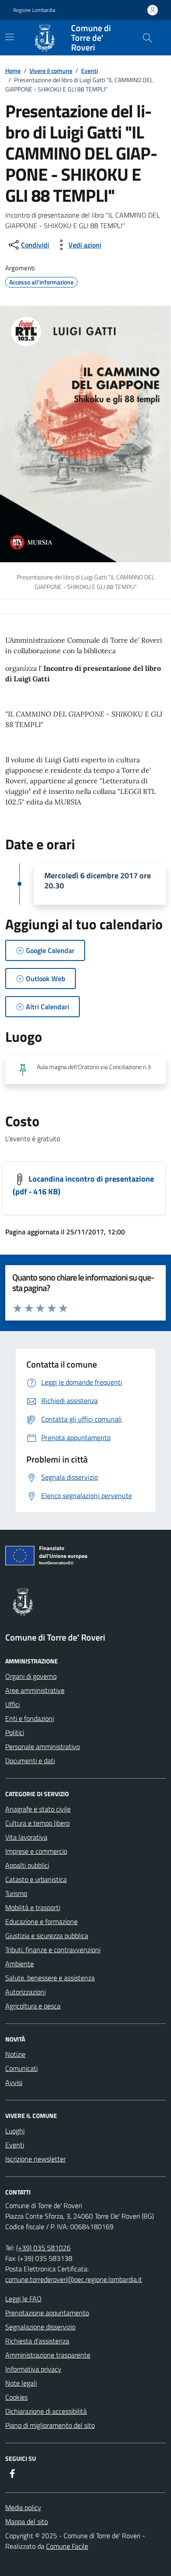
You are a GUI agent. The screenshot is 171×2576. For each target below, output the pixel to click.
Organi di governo (31, 1676)
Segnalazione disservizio (40, 2327)
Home (13, 71)
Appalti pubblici (27, 1865)
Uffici (12, 1704)
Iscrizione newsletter (36, 2159)
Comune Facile (67, 2546)
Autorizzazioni (25, 1992)
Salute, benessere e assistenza (50, 1978)
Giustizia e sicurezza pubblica (47, 1936)
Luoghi (15, 2131)
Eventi (89, 71)
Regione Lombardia (34, 10)
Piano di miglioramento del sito (50, 2425)
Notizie (15, 2054)
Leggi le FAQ (23, 2299)
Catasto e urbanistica (36, 1879)
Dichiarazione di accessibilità (46, 2411)
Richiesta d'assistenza (37, 2341)
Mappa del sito (27, 2521)
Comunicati (21, 2068)
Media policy (23, 2507)
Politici (15, 1732)
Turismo (16, 1893)
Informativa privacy (33, 2369)
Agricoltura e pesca (33, 2006)
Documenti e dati (30, 1761)
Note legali (21, 2383)
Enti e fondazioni (30, 1718)
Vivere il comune (51, 71)
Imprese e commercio (36, 1851)
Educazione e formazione (41, 1921)
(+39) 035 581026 (43, 2248)
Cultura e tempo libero (37, 1823)
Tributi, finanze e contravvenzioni (53, 1950)
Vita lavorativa (26, 1837)
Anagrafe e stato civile (38, 1809)
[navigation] (10, 37)
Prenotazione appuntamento (47, 2313)
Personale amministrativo (43, 1746)
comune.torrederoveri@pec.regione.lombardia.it (74, 2279)
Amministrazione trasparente (48, 2355)
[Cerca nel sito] (147, 38)
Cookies (16, 2397)
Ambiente (20, 1964)
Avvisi (14, 2082)
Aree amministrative (35, 1690)
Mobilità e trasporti (33, 1907)
